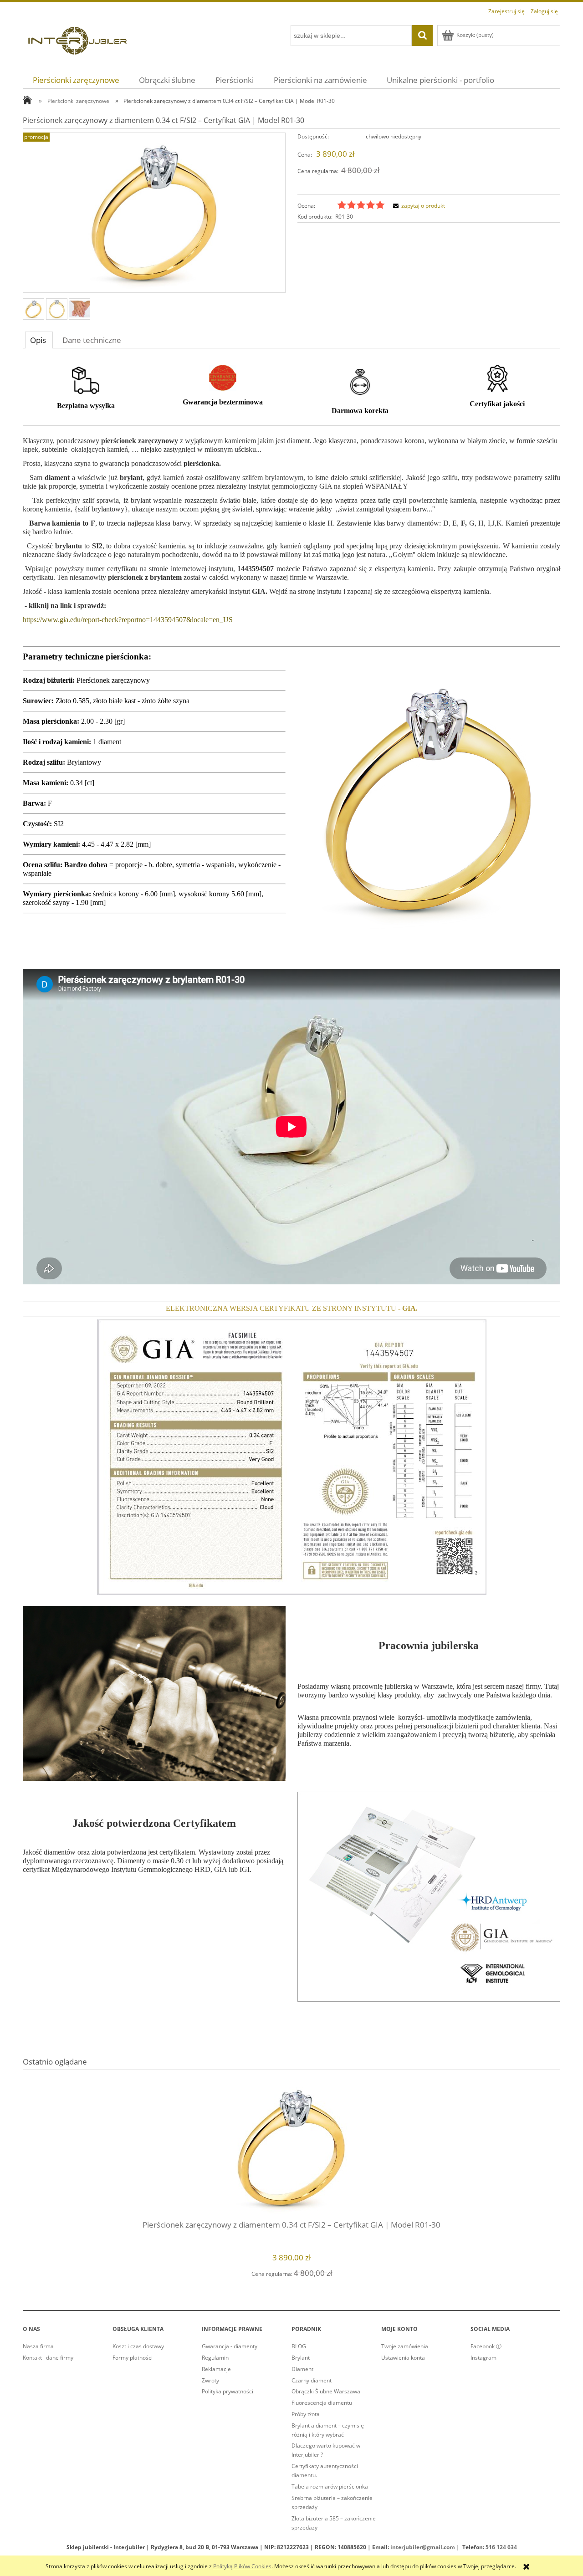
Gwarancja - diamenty (230, 2346)
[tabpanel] (291, 1190)
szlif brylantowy (101, 509)
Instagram (483, 2358)
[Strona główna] (77, 39)
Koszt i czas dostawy (138, 2346)
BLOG (299, 2346)
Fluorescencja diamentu (322, 2403)
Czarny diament (312, 2380)
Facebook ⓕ (486, 2346)
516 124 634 (501, 2547)
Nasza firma (38, 2346)
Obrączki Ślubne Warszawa (326, 2391)
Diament (302, 2369)
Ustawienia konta (403, 2358)
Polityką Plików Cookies (242, 2566)
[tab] (39, 340)
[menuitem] (76, 80)
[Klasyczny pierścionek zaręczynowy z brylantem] (33, 309)
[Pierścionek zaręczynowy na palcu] (79, 309)
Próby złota (306, 2414)
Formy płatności (133, 2358)
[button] (418, 206)
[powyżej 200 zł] (86, 380)
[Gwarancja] (223, 377)
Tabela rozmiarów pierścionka (330, 2487)
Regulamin (215, 2358)
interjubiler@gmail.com (423, 2547)
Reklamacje (216, 2369)
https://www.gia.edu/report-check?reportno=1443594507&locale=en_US (128, 620)
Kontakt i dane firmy (48, 2358)
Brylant (301, 2358)
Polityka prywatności (228, 2391)
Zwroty (210, 2380)
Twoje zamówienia (405, 2346)
